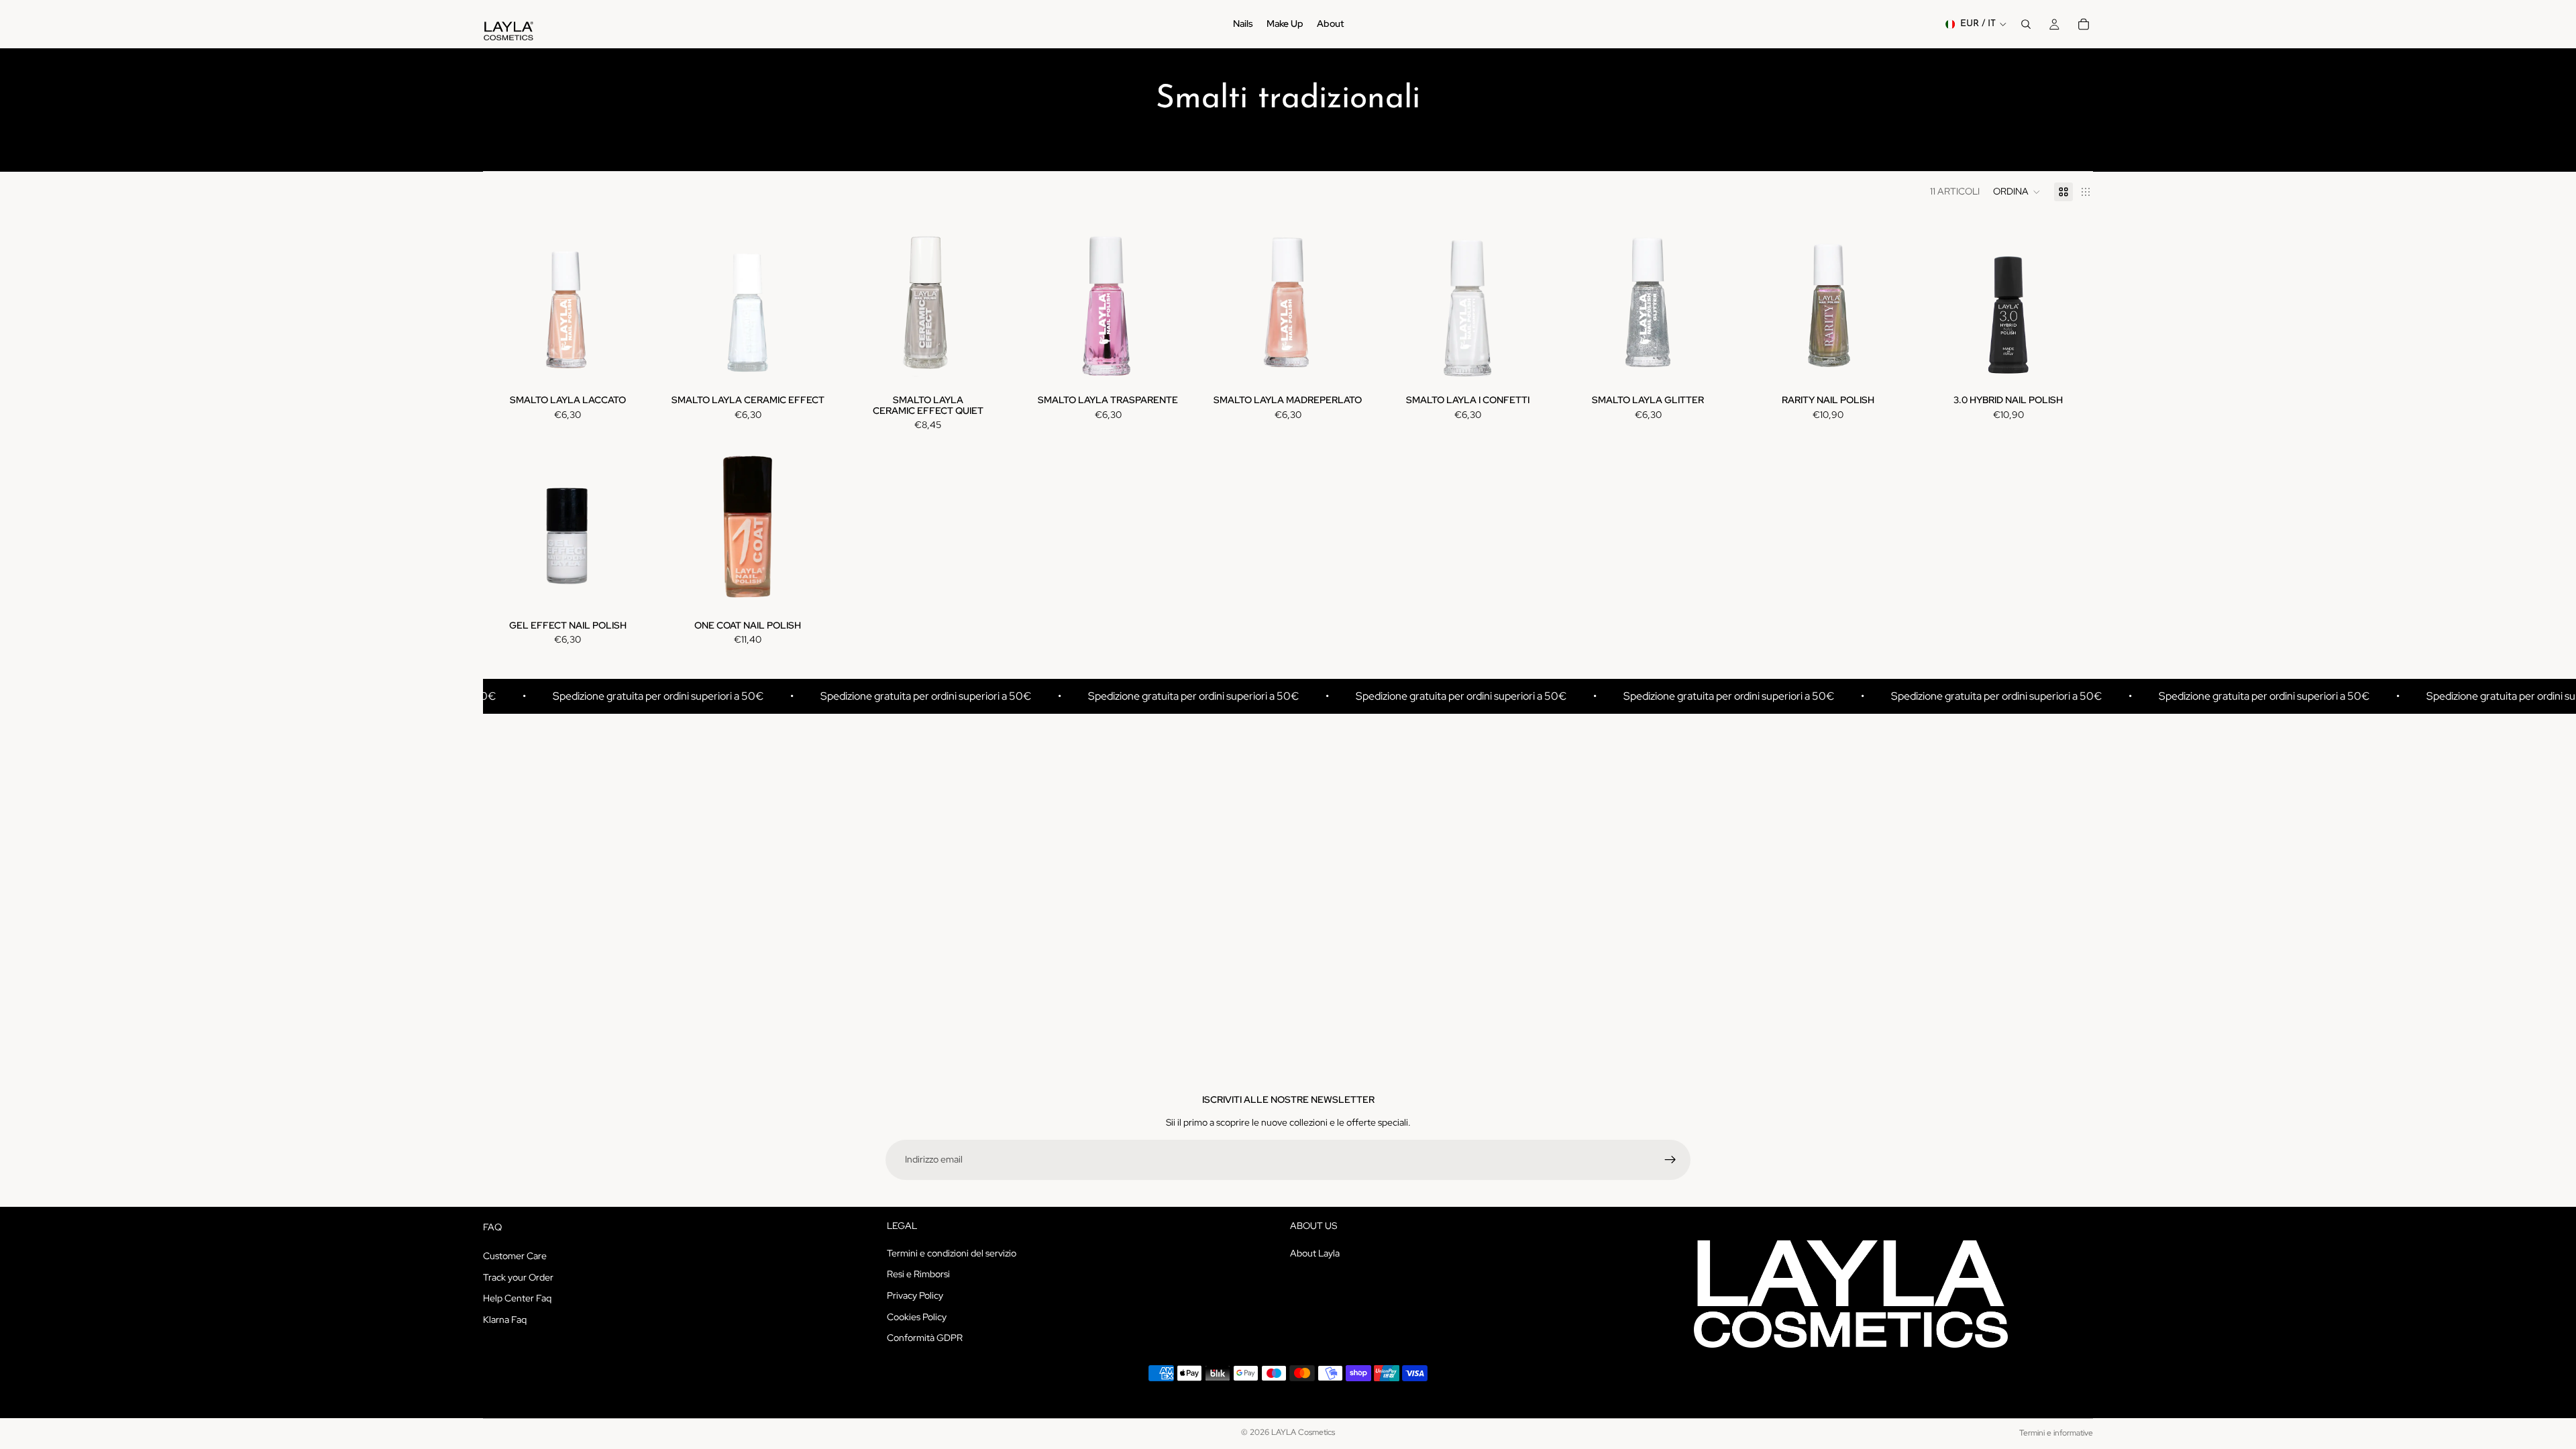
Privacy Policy (915, 1295)
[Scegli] (632, 366)
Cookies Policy (917, 1317)
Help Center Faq (517, 1298)
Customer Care (515, 1256)
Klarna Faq (505, 1320)
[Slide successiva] (632, 303)
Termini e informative (2056, 1433)
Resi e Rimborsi (918, 1275)
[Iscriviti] (1670, 1160)
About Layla (1315, 1253)
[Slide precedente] (503, 303)
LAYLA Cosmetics (1303, 1432)
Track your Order (518, 1277)
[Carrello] (2084, 24)
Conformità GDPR (925, 1338)
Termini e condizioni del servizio (952, 1253)
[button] (2017, 192)
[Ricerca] (2026, 24)
